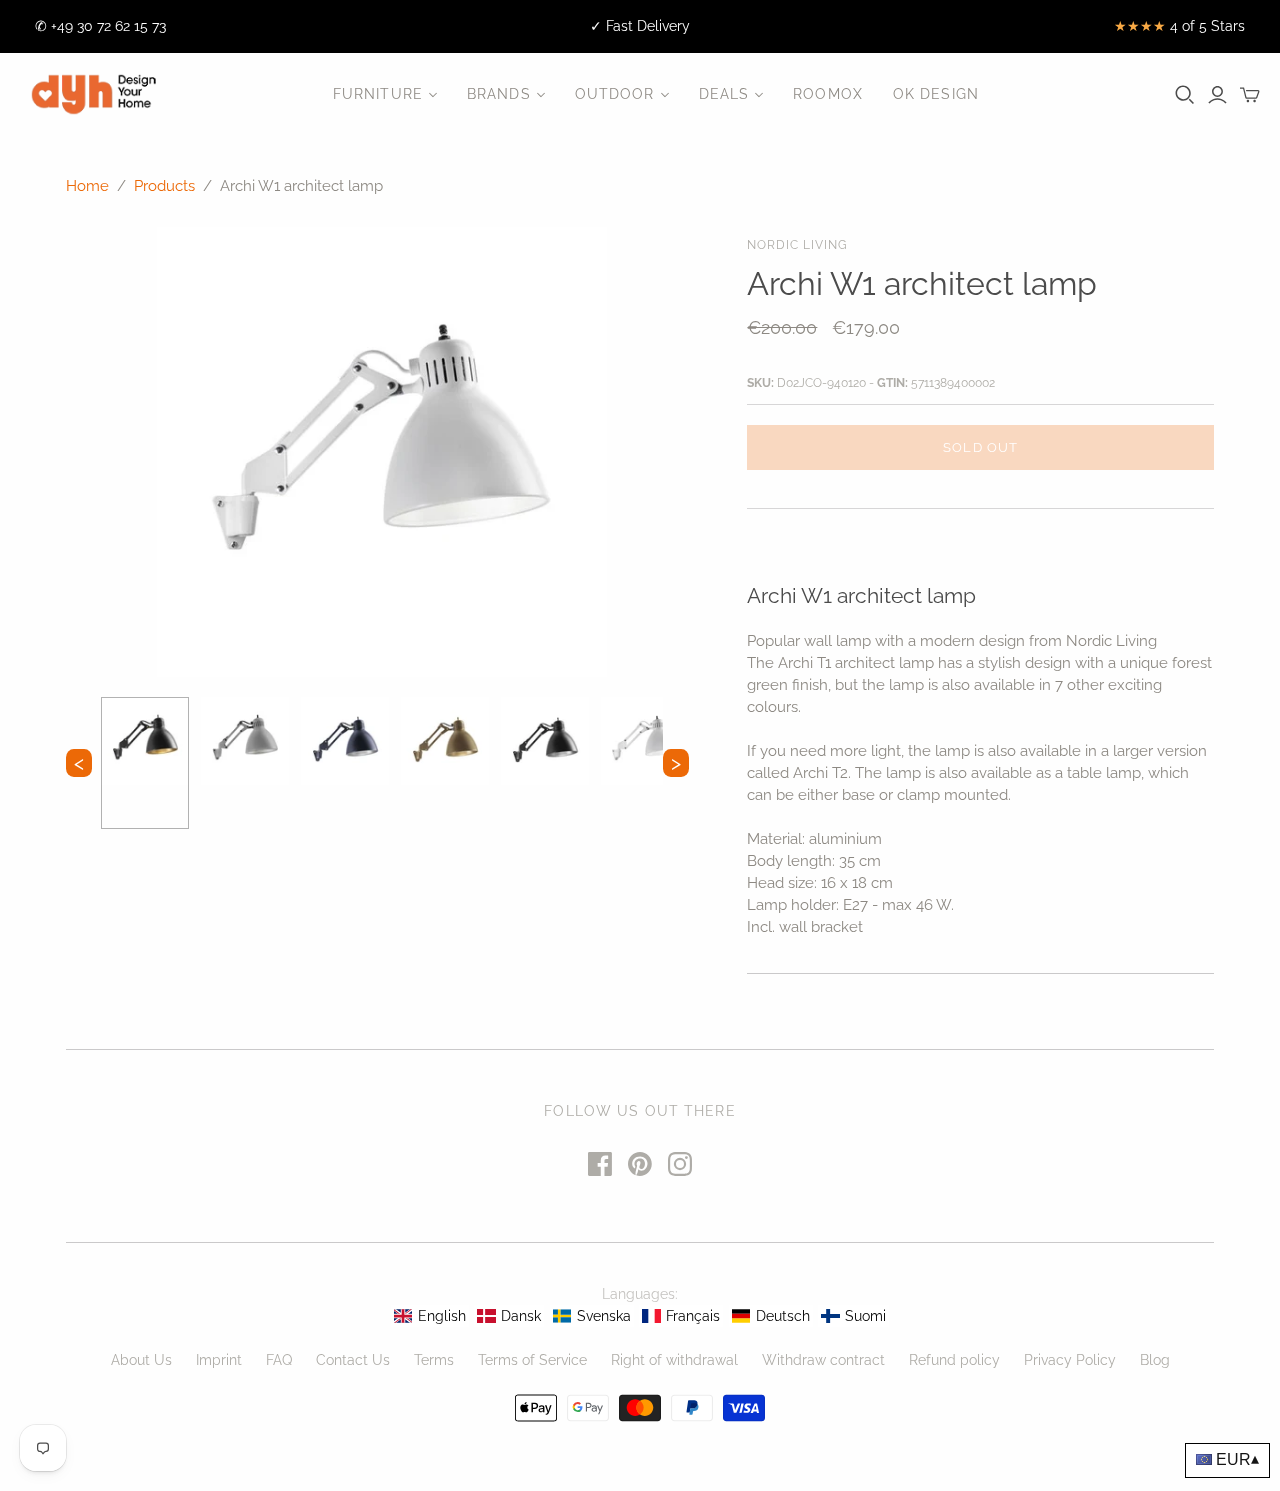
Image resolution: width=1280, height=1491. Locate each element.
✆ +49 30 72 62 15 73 (100, 26)
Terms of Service (532, 1360)
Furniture (378, 94)
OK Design (936, 94)
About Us (141, 1360)
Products (164, 186)
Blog (1155, 1360)
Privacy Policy (1070, 1360)
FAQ (279, 1360)
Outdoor (615, 94)
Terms (434, 1360)
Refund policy (954, 1360)
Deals (724, 94)
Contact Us (353, 1360)
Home (87, 186)
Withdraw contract (823, 1360)
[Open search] (1185, 95)
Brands (499, 94)
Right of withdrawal (674, 1360)
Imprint (219, 1360)
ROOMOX (828, 94)
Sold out (980, 447)
